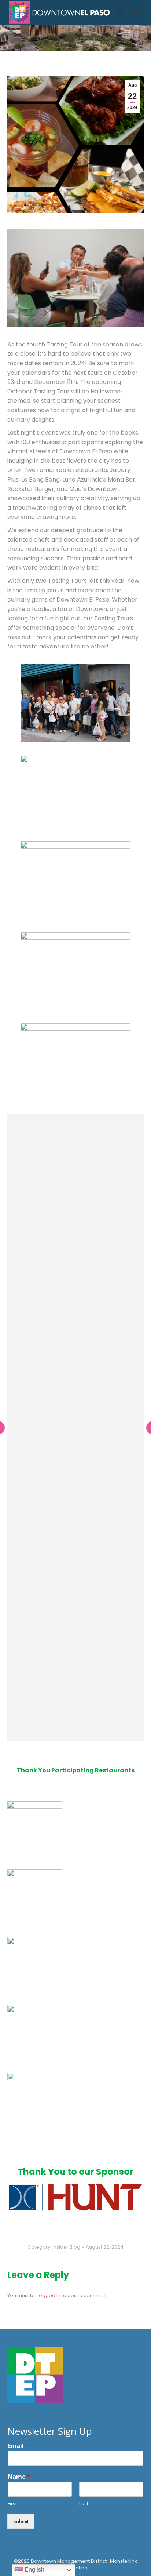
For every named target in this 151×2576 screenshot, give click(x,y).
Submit (21, 2521)
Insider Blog (66, 2247)
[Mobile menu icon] (136, 12)
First (12, 2504)
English (34, 2570)
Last (84, 2504)
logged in (49, 2295)
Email (18, 2446)
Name (19, 2477)
